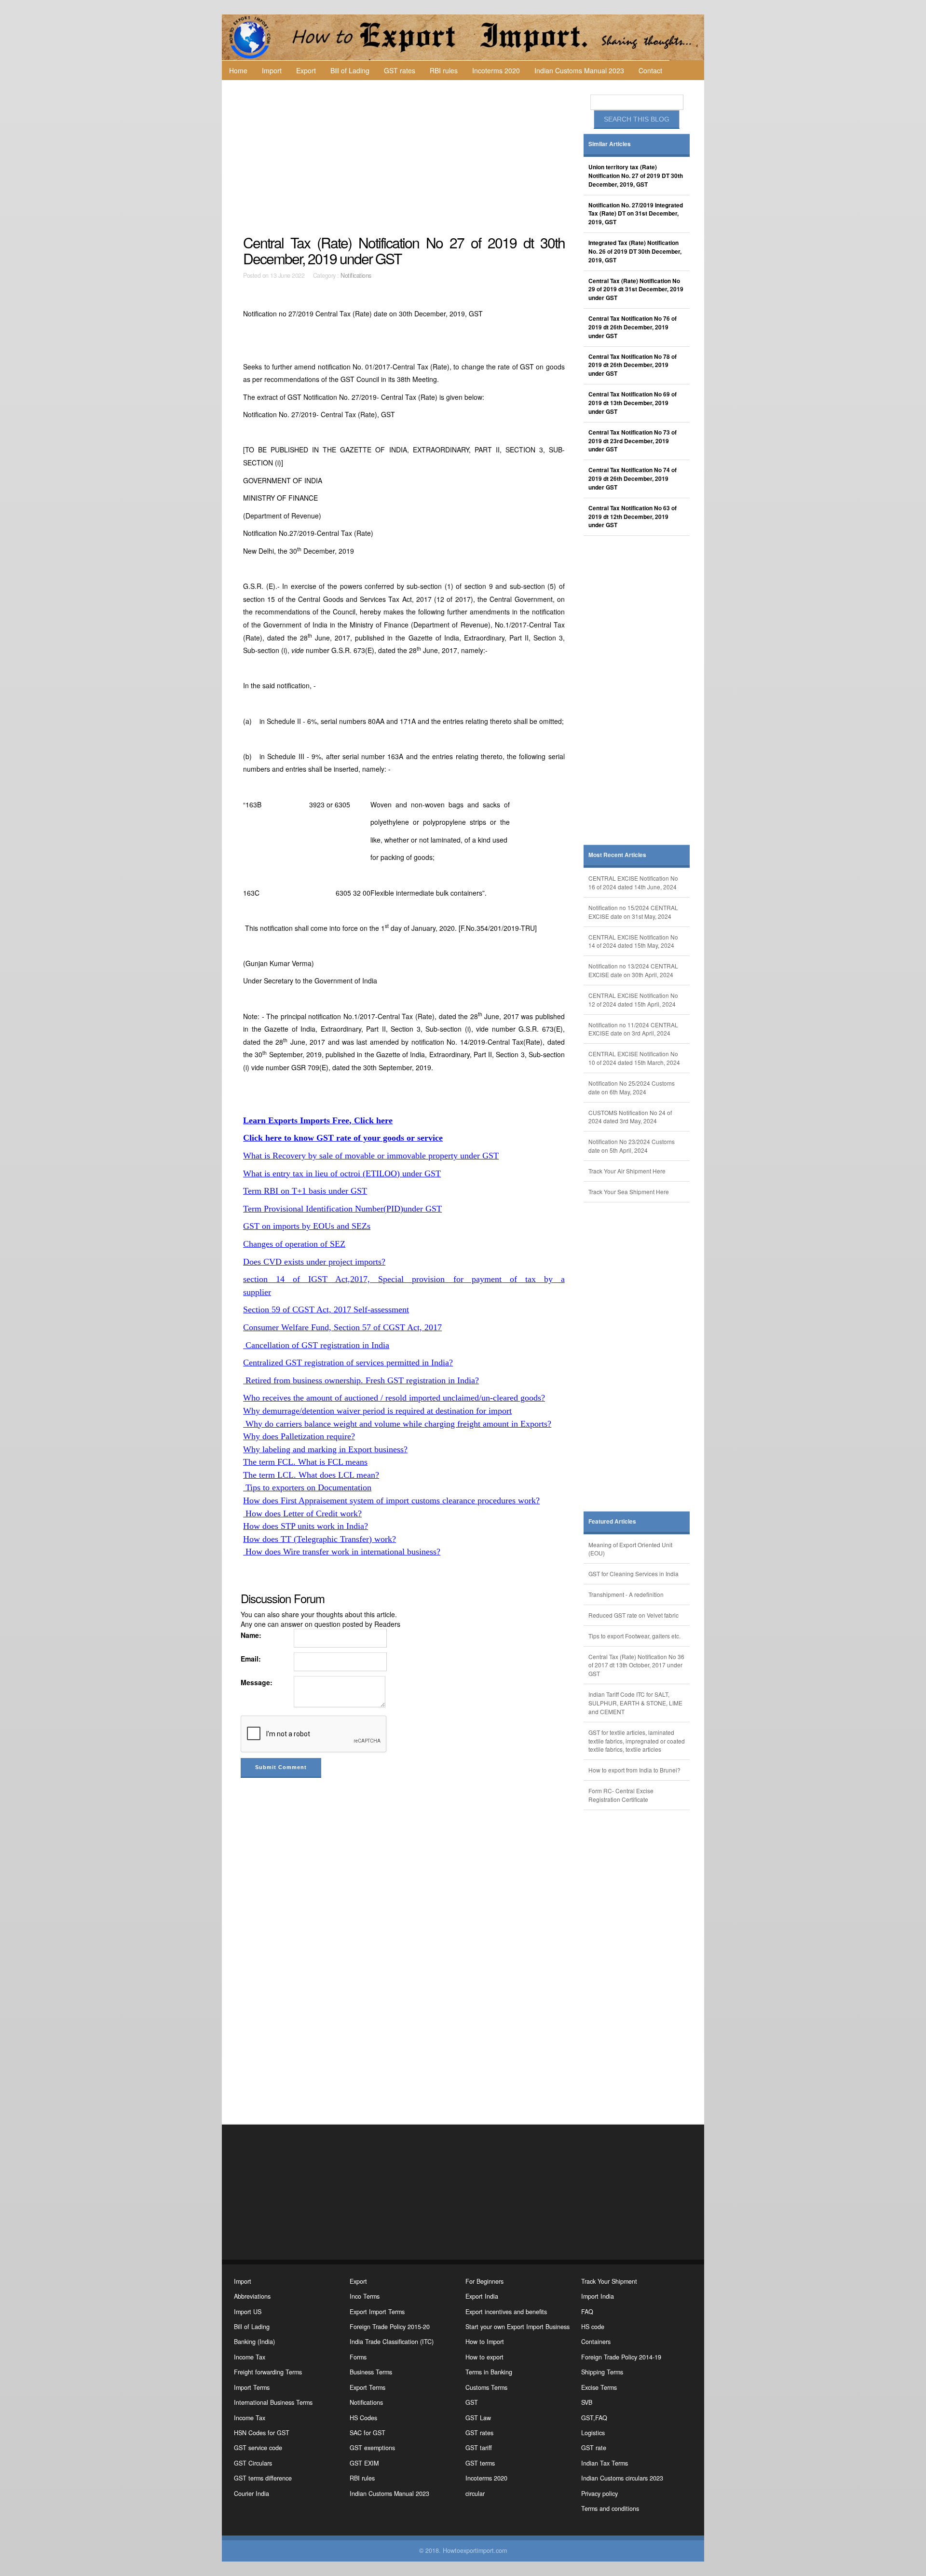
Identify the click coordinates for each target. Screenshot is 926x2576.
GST (472, 2402)
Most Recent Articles (617, 855)
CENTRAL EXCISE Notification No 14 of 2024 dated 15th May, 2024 (633, 941)
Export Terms (368, 2387)
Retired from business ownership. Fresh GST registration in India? (361, 1380)
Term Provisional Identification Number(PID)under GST (342, 1209)
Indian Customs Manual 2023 (579, 70)
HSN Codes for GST (262, 2433)
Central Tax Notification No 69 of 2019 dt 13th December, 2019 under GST (633, 403)
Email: (251, 1659)
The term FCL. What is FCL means (305, 1462)
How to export (484, 2357)
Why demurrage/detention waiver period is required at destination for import (377, 1411)
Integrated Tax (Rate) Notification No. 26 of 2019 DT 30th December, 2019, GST (635, 252)
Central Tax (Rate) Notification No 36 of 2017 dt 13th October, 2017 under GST (636, 1665)
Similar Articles (610, 144)
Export (306, 70)
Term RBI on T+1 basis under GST (305, 1191)
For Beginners (484, 2281)
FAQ (587, 2312)
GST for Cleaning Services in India (633, 1574)
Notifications (356, 275)
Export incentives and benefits (506, 2312)
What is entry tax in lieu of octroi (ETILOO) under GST (342, 1173)
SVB (587, 2402)
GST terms (480, 2463)
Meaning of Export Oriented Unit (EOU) (630, 1549)
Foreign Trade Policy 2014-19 (621, 2357)
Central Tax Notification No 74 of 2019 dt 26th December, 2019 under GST (633, 479)
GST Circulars (253, 2463)
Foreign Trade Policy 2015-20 (390, 2327)
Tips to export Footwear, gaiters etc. (634, 1636)
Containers (596, 2342)
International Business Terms (273, 2402)
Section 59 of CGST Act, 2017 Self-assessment (326, 1309)
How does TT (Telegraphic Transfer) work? (320, 1539)
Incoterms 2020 (496, 70)
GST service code (258, 2448)
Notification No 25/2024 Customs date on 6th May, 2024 (632, 1087)
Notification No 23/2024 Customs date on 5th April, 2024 (632, 1146)
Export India (482, 2296)
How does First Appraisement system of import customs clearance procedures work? (391, 1500)
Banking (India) (254, 2342)
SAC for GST (368, 2433)
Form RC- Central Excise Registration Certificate (621, 1795)
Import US (248, 2312)
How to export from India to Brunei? (634, 1770)
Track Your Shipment (609, 2281)
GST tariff (479, 2448)
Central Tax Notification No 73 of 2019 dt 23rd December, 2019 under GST (633, 441)
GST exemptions (372, 2448)
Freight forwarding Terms (268, 2372)
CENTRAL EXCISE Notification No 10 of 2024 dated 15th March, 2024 (634, 1058)
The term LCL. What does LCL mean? (311, 1475)
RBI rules (444, 70)
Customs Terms (486, 2387)
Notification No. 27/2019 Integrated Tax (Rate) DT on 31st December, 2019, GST (636, 214)
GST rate (594, 2448)
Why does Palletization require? (299, 1436)
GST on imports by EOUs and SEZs (307, 1226)
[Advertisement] (405, 157)
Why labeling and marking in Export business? (325, 1449)
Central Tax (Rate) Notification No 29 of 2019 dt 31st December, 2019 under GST (636, 290)
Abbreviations (252, 2296)
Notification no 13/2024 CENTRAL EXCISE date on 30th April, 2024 (633, 970)
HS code (593, 2327)
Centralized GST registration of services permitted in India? (348, 1363)
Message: (257, 1682)
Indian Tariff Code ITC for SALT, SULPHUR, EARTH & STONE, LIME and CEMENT (635, 1703)
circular (475, 2494)
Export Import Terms (377, 2312)
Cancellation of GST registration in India (316, 1345)
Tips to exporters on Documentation (307, 1487)
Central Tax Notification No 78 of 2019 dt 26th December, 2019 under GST (633, 365)
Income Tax (250, 2357)
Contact (650, 70)
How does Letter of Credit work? (302, 1513)
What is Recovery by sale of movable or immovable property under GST (371, 1156)
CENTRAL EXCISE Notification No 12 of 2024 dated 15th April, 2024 (633, 1000)
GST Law (478, 2418)
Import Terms (252, 2387)
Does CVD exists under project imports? (314, 1262)
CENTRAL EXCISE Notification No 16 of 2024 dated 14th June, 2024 (633, 882)
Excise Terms (599, 2387)
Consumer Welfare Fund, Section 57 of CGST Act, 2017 (342, 1327)
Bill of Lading (350, 70)
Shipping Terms (602, 2372)
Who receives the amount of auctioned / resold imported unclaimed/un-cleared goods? (394, 1398)
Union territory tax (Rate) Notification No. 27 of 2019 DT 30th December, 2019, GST (636, 176)
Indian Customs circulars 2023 (622, 2478)
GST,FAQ (594, 2418)
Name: (251, 1635)
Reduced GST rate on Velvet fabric (633, 1615)
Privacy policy (599, 2494)
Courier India (252, 2494)
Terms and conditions (610, 2508)
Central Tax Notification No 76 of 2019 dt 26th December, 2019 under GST (633, 327)
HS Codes (363, 2418)
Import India (598, 2296)
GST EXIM (364, 2463)
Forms (358, 2357)
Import (272, 70)
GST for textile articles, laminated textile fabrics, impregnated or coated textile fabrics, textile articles (637, 1741)
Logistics (593, 2433)
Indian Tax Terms (605, 2463)
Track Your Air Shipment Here (627, 1171)
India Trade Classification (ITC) (392, 2342)
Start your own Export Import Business (517, 2327)
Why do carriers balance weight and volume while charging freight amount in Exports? (397, 1424)
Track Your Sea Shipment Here (629, 1192)
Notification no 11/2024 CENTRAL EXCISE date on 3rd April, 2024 (633, 1029)
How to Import (485, 2342)
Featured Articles (612, 1521)
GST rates (400, 70)
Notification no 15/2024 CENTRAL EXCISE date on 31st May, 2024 (633, 912)
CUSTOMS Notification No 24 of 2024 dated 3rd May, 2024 (630, 1117)
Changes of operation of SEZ (294, 1244)
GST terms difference (263, 2478)
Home (238, 70)
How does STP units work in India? (306, 1526)
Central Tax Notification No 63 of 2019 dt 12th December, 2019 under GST (633, 517)
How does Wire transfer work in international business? (342, 1552)
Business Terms (371, 2372)
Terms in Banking (489, 2372)
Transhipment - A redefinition (626, 1594)
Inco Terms (365, 2296)
